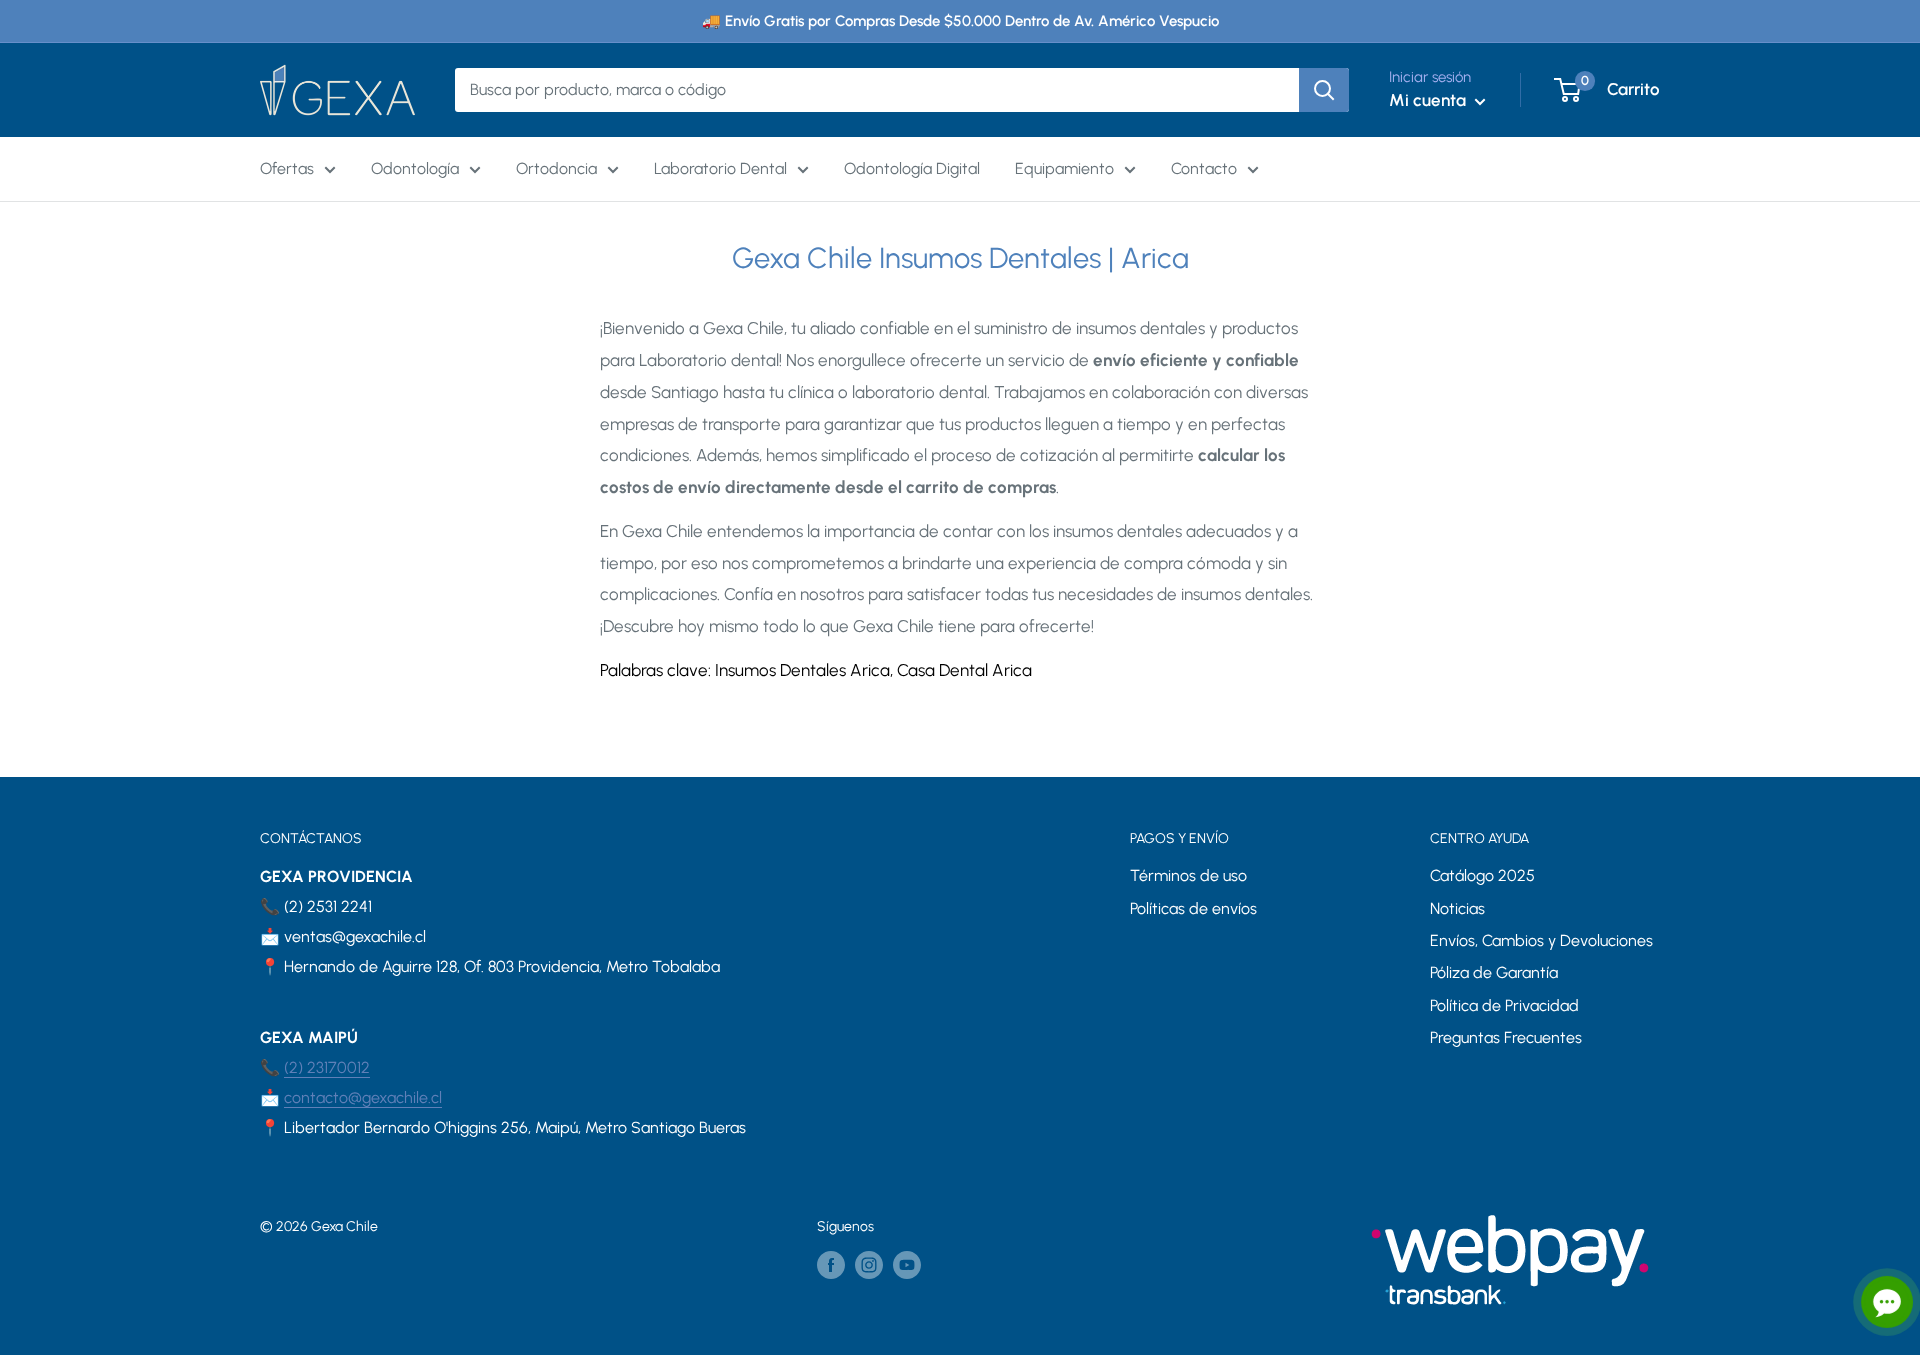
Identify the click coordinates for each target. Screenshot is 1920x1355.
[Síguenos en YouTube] (907, 1265)
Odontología (415, 168)
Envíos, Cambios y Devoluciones (1541, 940)
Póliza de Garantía (1494, 972)
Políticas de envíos (1193, 908)
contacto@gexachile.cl (363, 1097)
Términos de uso (1188, 875)
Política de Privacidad (1504, 1005)
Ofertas (287, 168)
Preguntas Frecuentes (1506, 1037)
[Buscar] (1324, 90)
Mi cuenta (1429, 100)
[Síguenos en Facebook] (831, 1265)
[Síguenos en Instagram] (869, 1265)
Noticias (1457, 908)
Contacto (1204, 168)
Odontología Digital (912, 168)
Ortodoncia (556, 168)
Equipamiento (1064, 168)
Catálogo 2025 (1482, 875)
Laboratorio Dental (720, 168)
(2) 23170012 (327, 1067)
